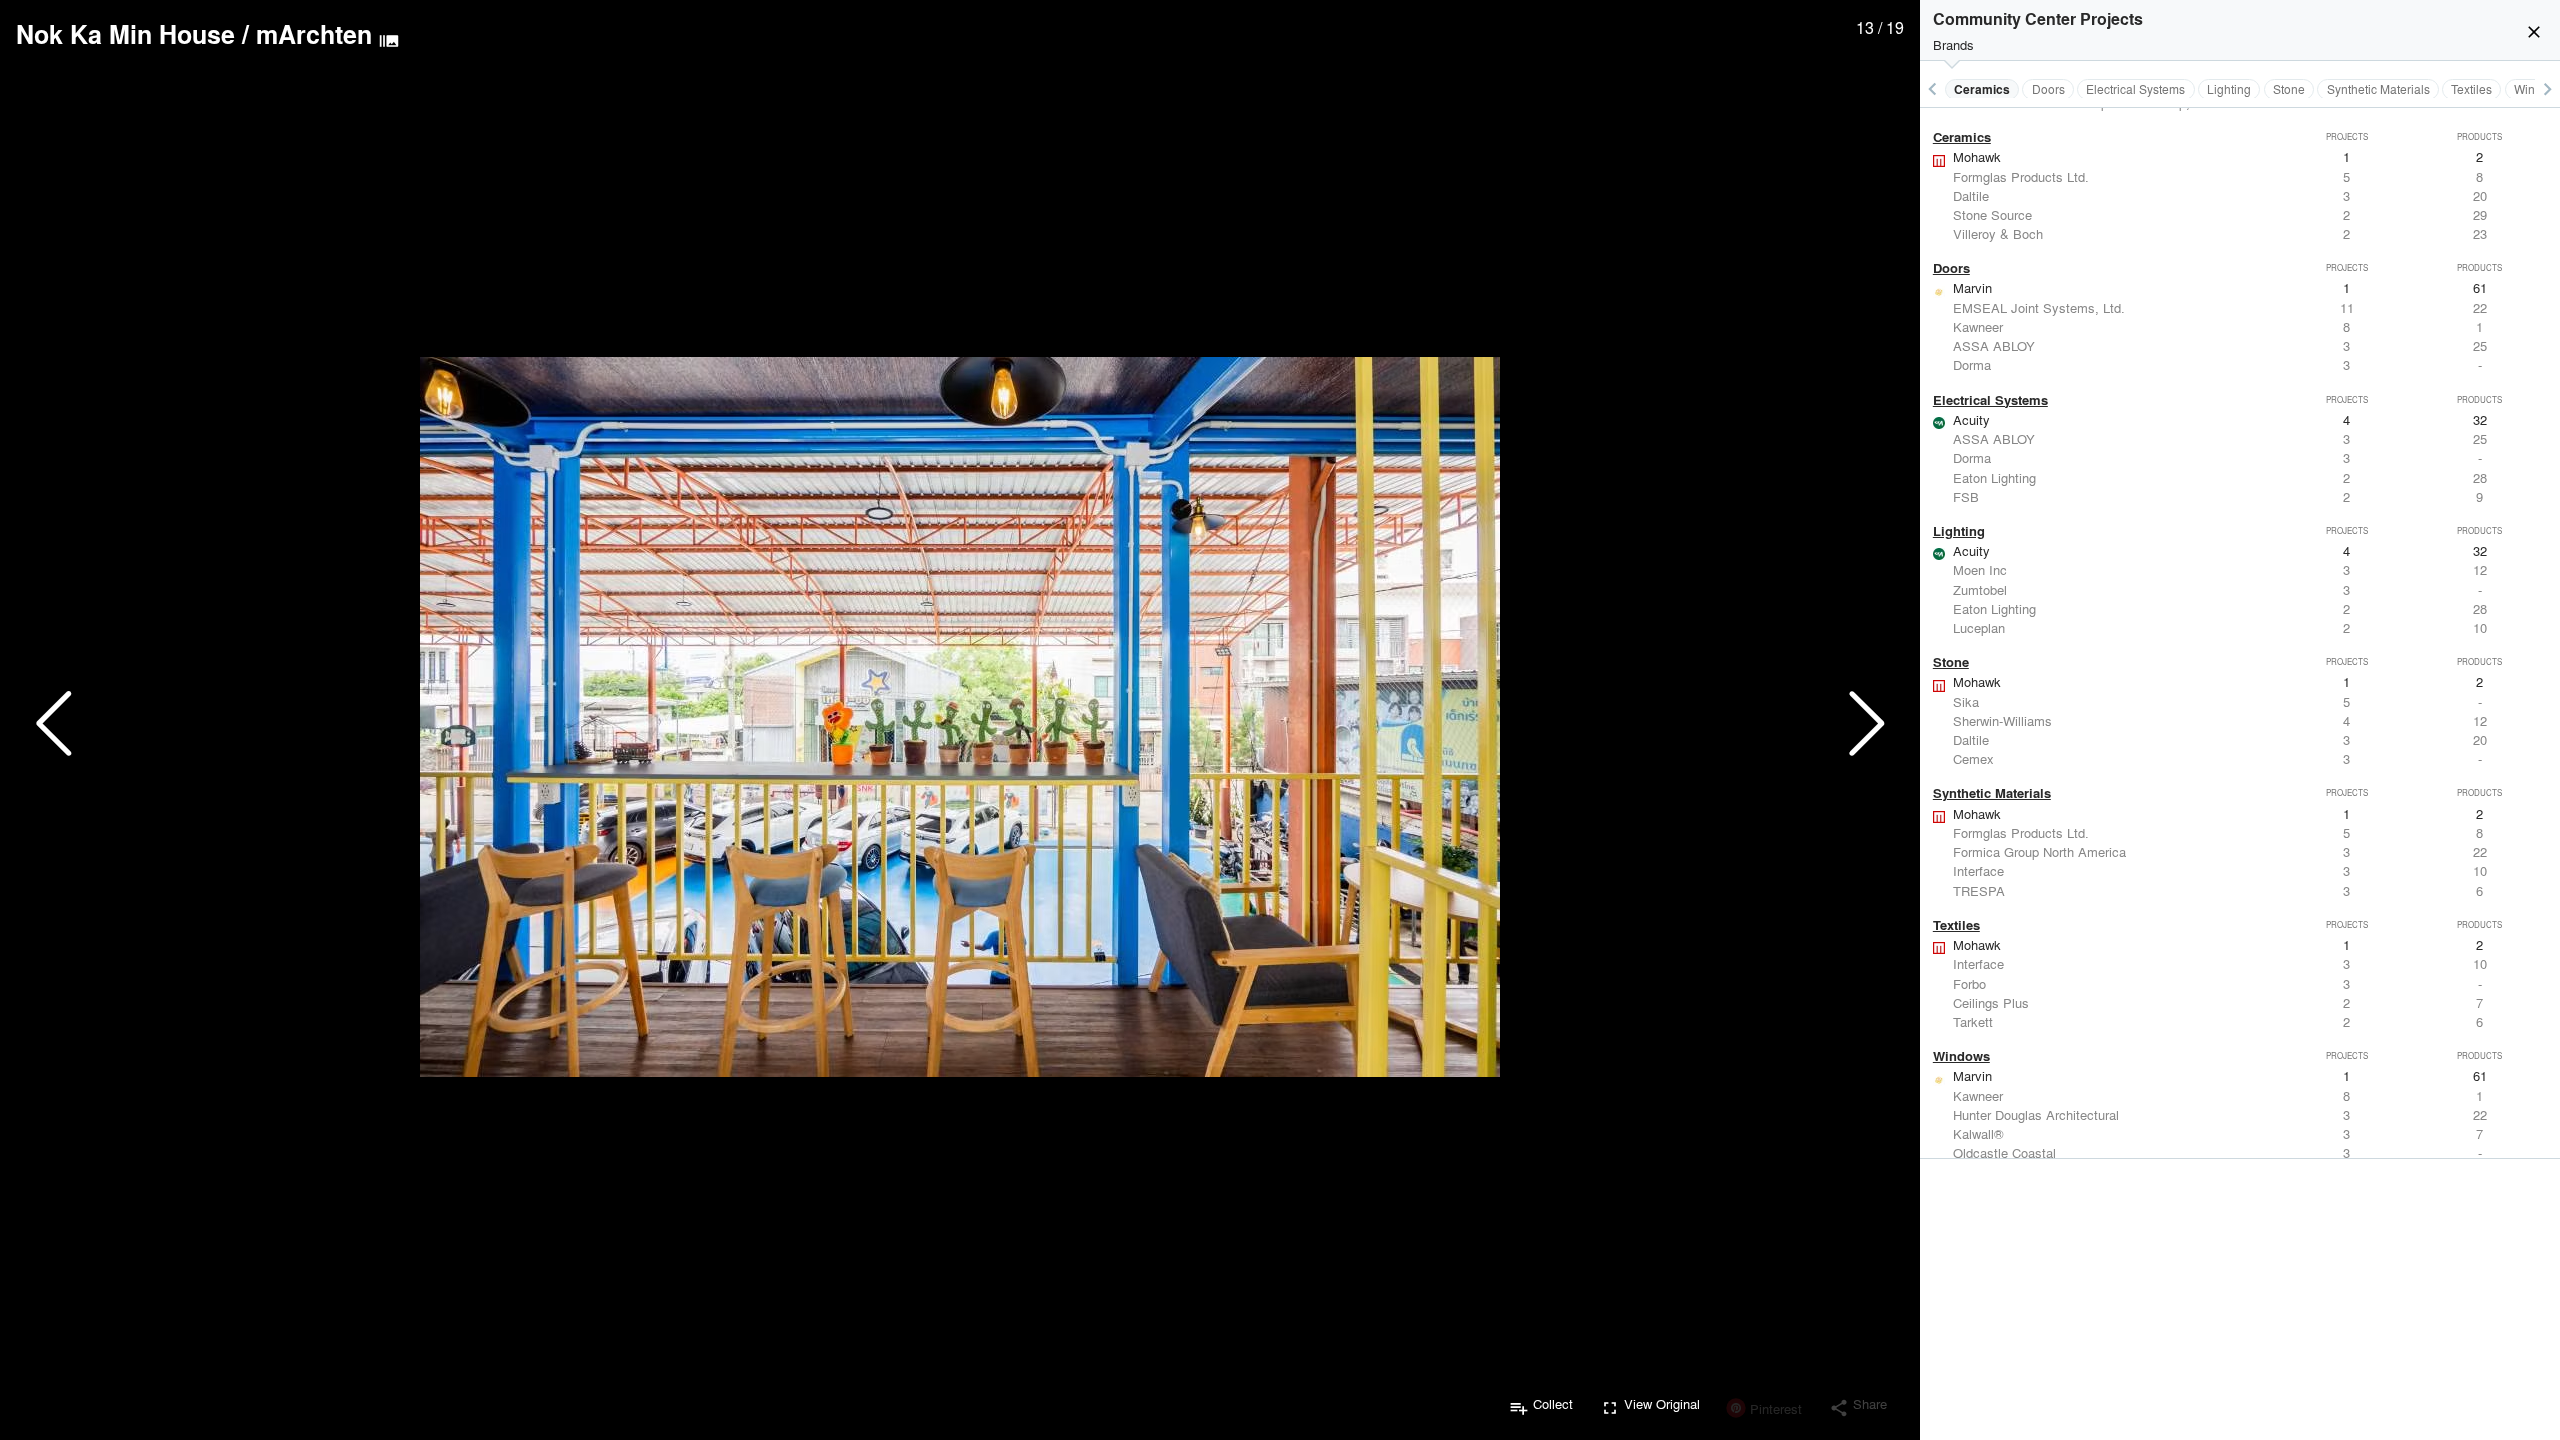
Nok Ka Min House (125, 34)
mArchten (314, 34)
